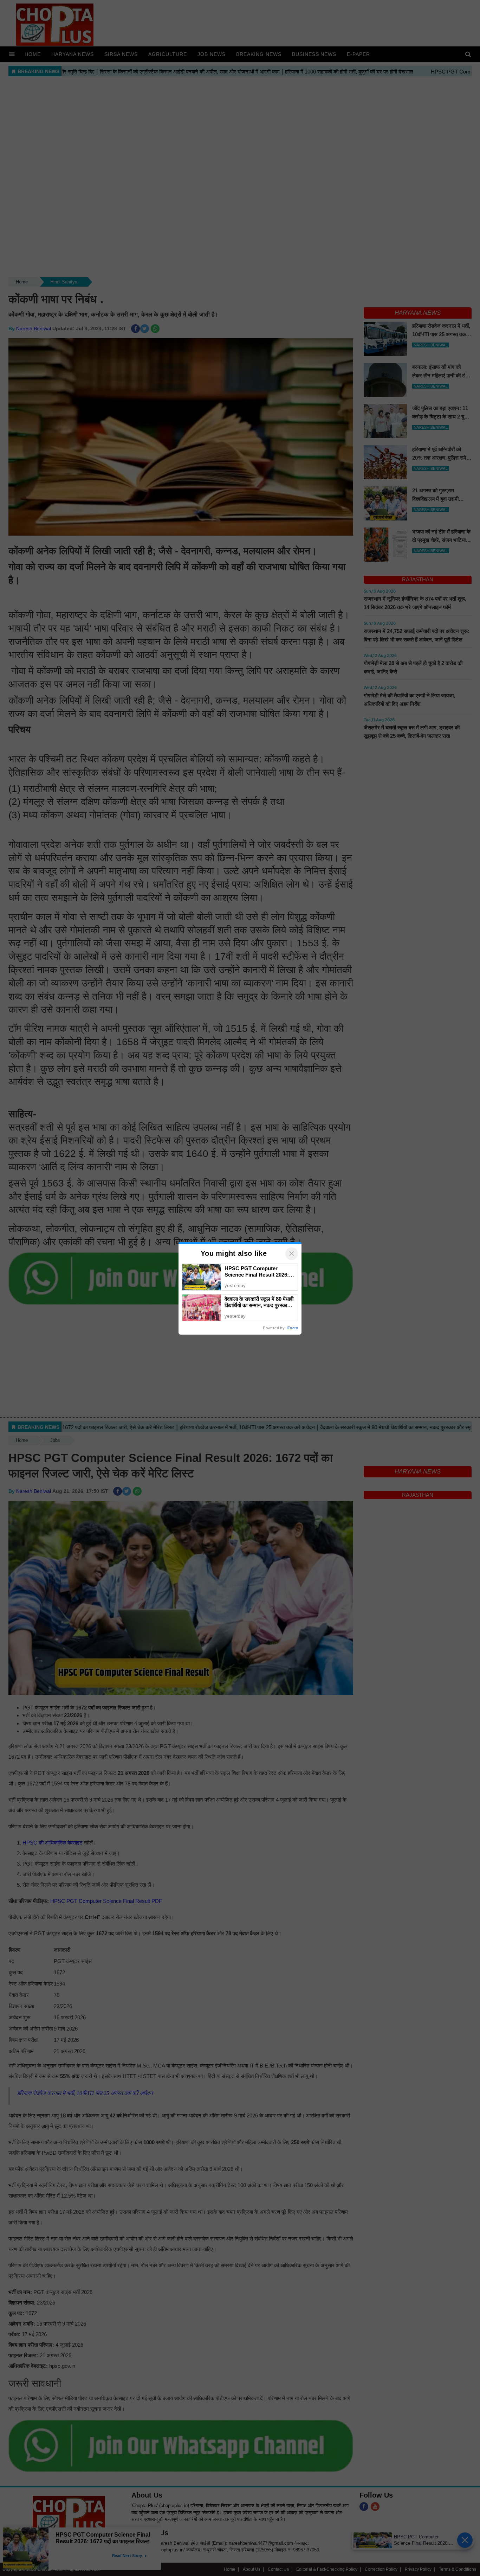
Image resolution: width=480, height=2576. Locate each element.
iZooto (292, 1328)
